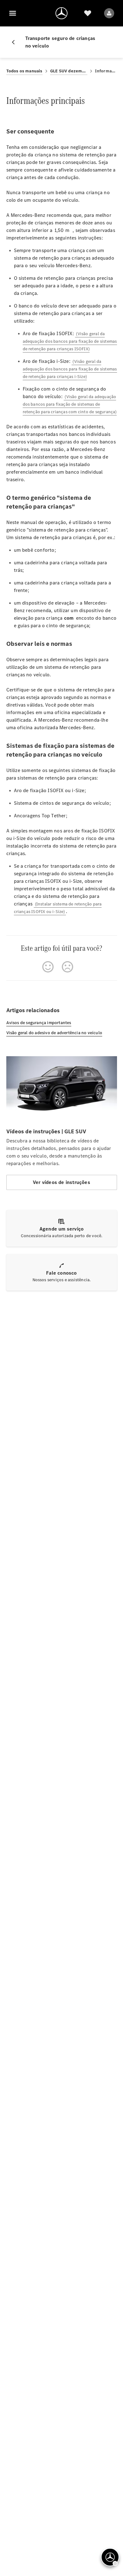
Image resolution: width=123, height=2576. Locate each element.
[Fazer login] (109, 13)
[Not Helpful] (67, 967)
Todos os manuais (24, 71)
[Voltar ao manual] (16, 42)
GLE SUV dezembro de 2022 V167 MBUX (69, 71)
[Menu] (13, 13)
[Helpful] (48, 967)
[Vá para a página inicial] (61, 13)
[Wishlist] (88, 13)
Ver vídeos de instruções (61, 1182)
